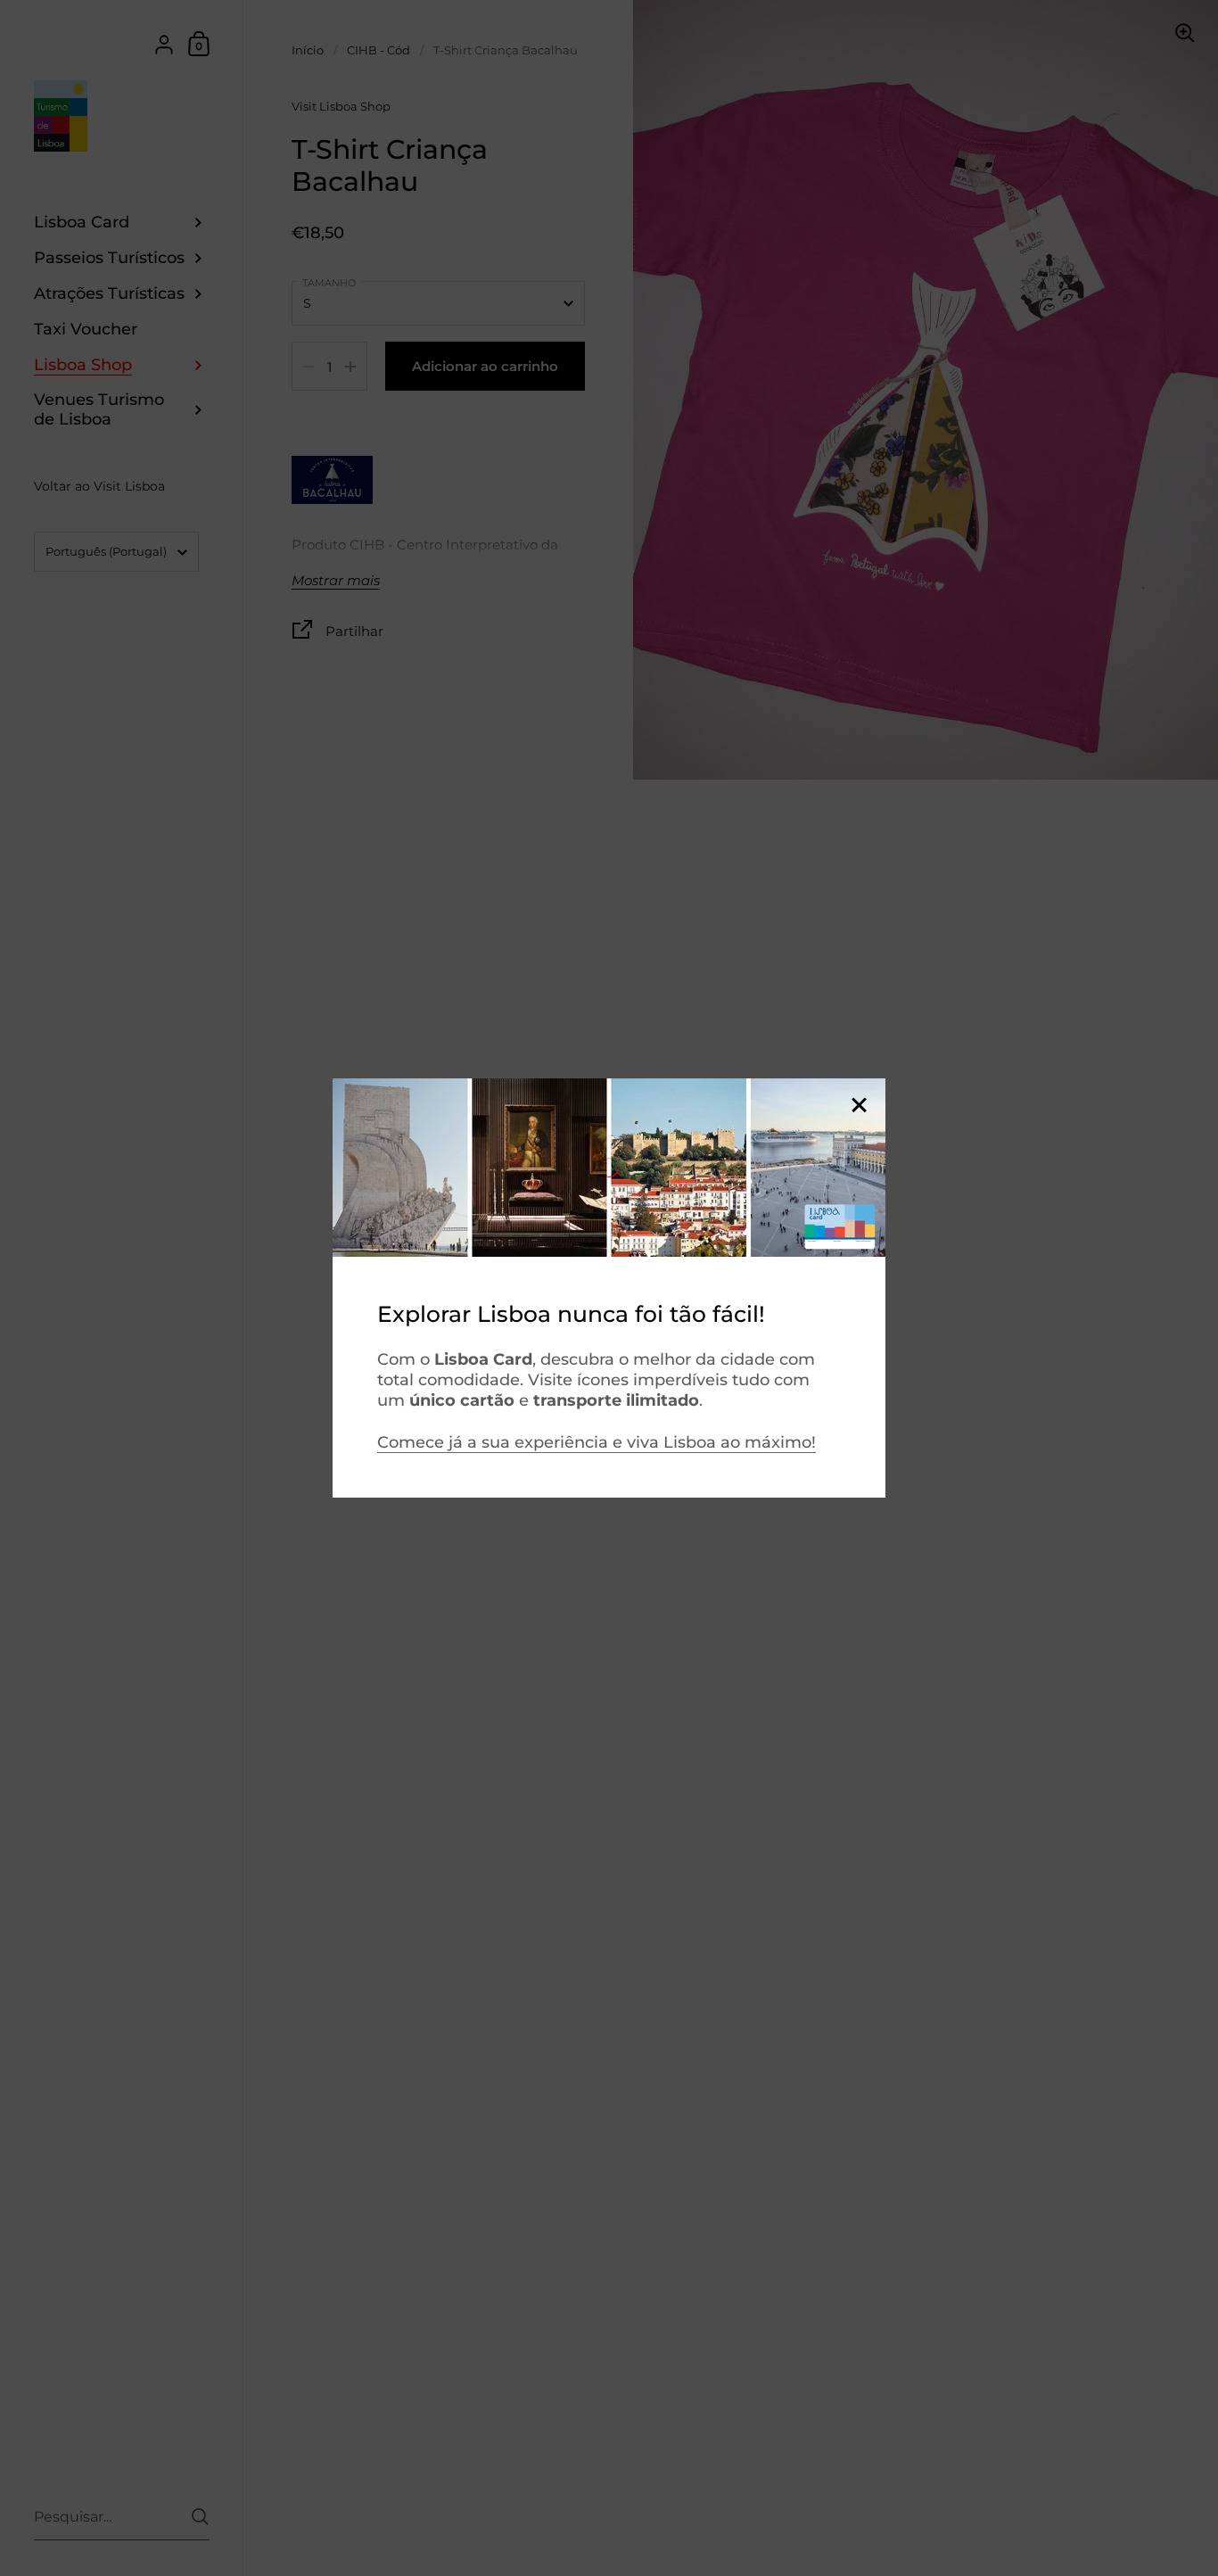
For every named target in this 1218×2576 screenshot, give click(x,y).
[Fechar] (859, 1106)
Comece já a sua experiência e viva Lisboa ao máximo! (597, 1442)
